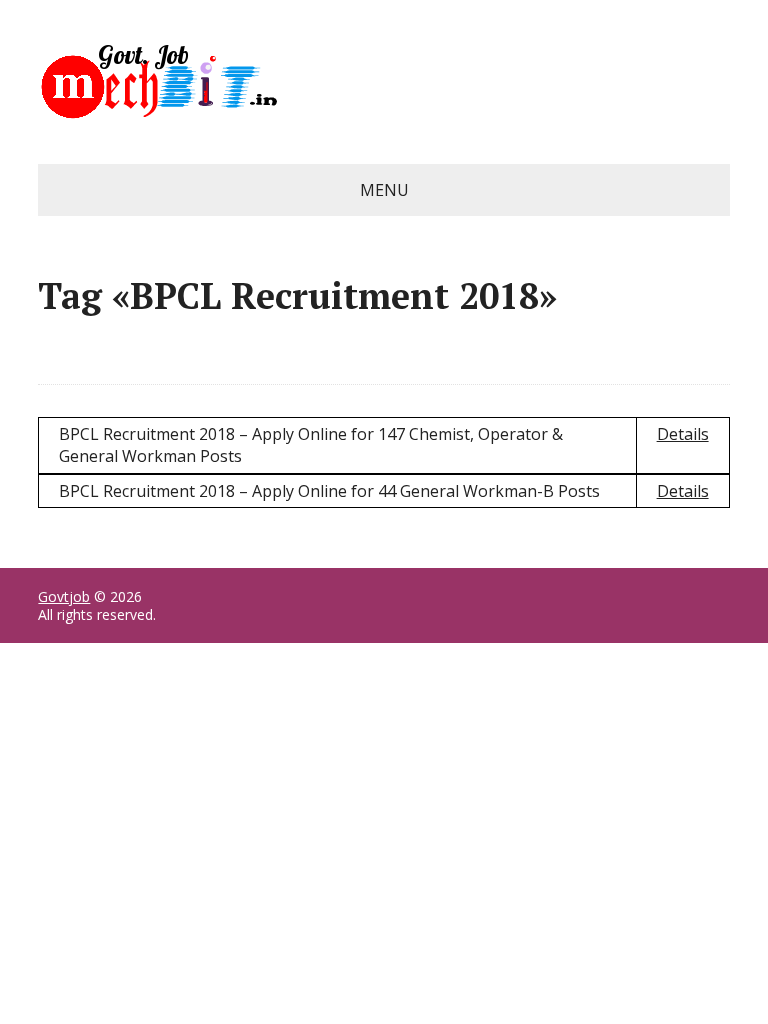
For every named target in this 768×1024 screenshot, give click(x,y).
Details (683, 434)
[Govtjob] (383, 82)
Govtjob (64, 596)
